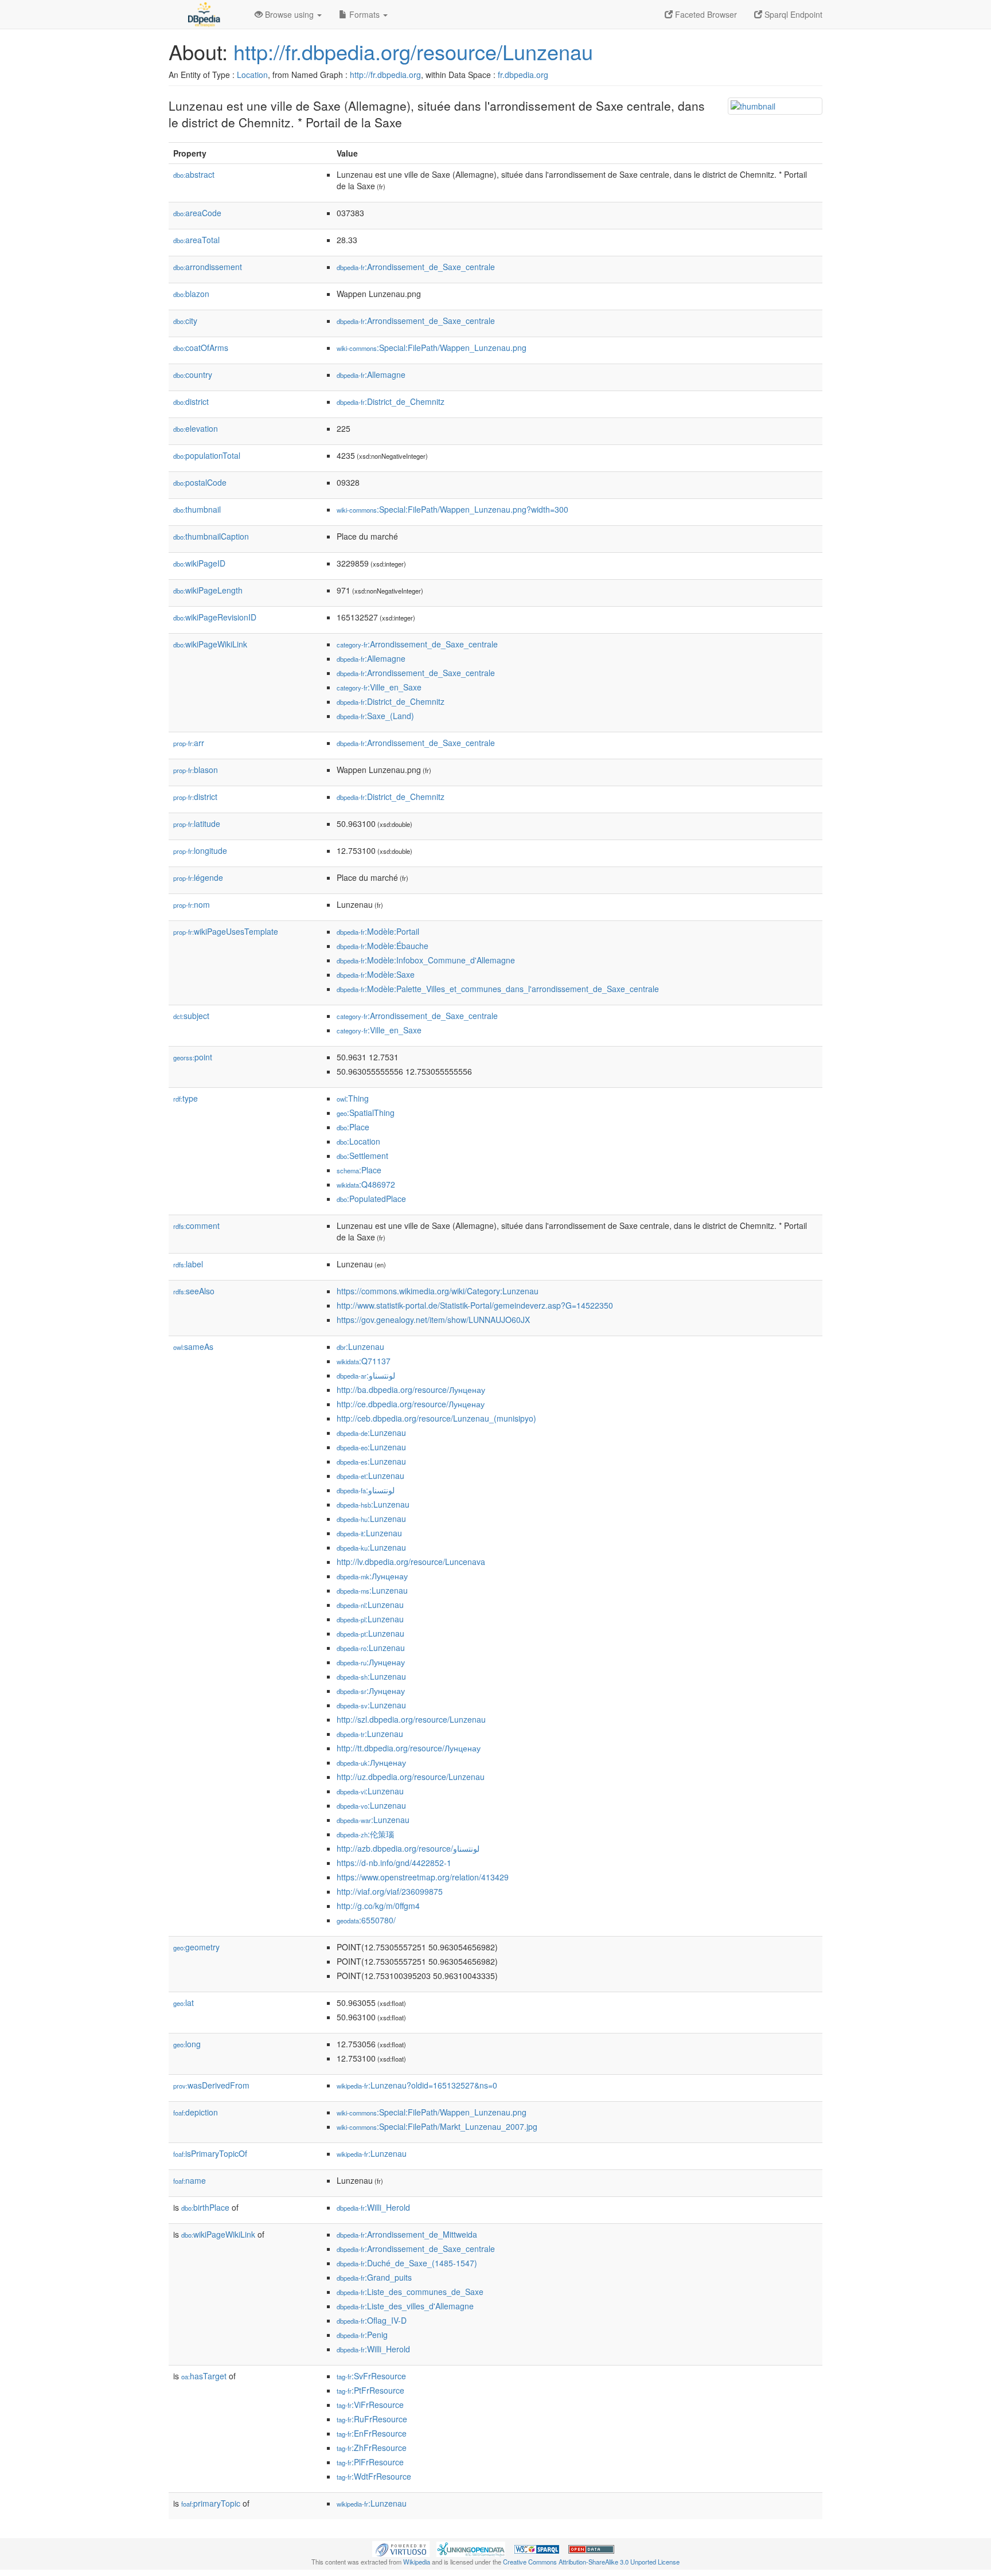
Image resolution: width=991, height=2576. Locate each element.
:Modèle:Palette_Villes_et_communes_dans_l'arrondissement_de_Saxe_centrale (498, 989)
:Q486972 (366, 1184)
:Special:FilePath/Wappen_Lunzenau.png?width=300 (452, 509)
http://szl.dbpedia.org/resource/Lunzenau (411, 1719)
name (190, 2180)
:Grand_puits (374, 2277)
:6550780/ (366, 1920)
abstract (194, 174)
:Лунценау (372, 1576)
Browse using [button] (289, 14)
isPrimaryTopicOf (210, 2153)
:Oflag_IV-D (372, 2320)
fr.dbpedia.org (523, 75)
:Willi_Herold (373, 2207)
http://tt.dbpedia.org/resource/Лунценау (409, 1748)
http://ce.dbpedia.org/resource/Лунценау (411, 1404)
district (191, 401)
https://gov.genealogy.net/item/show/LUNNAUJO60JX (433, 1320)
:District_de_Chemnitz (391, 401)
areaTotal (196, 240)
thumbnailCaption (211, 536)
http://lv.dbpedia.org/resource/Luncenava (411, 1562)
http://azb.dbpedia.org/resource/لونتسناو (408, 1848)
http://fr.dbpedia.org (385, 75)
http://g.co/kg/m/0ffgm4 (378, 1906)
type (186, 1098)
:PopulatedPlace (371, 1199)
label (188, 1264)
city (185, 321)
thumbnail (197, 509)
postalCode (200, 482)
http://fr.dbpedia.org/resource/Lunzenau (413, 51)
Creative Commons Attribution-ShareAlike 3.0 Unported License (591, 2562)
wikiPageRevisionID (215, 617)
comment (196, 1225)
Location (252, 75)
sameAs (193, 1346)
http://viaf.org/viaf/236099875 (390, 1891)
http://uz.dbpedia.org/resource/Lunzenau (411, 1777)
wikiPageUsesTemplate (226, 931)
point (193, 1057)
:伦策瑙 (365, 1834)
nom (192, 904)
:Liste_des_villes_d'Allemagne (405, 2306)
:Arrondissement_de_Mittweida (407, 2234)
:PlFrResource (370, 2462)
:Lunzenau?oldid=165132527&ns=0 (417, 2085)
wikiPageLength (208, 590)
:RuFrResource (372, 2419)
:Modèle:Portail (378, 931)
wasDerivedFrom (211, 2085)
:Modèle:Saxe (376, 974)
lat (184, 2003)
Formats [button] (364, 14)
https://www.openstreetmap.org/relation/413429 (423, 1877)
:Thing (353, 1098)
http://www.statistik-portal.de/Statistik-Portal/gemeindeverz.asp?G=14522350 (475, 1305)
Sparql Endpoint (792, 14)
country (193, 374)
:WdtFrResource (374, 2476)
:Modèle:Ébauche (383, 946)
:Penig (362, 2335)
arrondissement (208, 267)
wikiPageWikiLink (210, 644)
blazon (191, 294)
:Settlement (362, 1156)
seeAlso (194, 1291)
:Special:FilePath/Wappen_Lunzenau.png (432, 348)
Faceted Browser (705, 14)
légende (198, 877)
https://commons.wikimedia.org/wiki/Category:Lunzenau (438, 1291)
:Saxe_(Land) (375, 716)
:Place (353, 1127)
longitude (200, 850)
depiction (196, 2112)
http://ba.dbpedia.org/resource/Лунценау (411, 1390)
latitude (197, 823)
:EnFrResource (372, 2433)
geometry (196, 1947)
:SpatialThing (366, 1113)
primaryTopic (211, 2503)
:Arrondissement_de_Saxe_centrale (416, 267)
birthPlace (205, 2207)
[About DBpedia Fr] (203, 14)
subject (191, 1016)
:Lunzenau (360, 1346)
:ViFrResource (370, 2405)
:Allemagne (371, 374)
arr (189, 743)
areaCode (197, 213)
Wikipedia (417, 2562)
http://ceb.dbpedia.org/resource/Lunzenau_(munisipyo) (436, 1418)
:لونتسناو (366, 1375)
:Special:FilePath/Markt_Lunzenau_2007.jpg (437, 2126)
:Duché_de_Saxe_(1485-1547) (407, 2263)
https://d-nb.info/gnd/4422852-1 (394, 1863)
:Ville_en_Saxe (379, 687)
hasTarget (204, 2376)
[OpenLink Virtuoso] (401, 2548)
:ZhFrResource (372, 2448)
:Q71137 (364, 1361)
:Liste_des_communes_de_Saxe (410, 2292)
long (187, 2044)
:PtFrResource (370, 2390)
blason (196, 770)
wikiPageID (199, 563)
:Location (358, 1141)
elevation (196, 428)
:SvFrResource (371, 2376)
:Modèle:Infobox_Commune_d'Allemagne (426, 960)
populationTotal (207, 455)
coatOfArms (201, 348)
